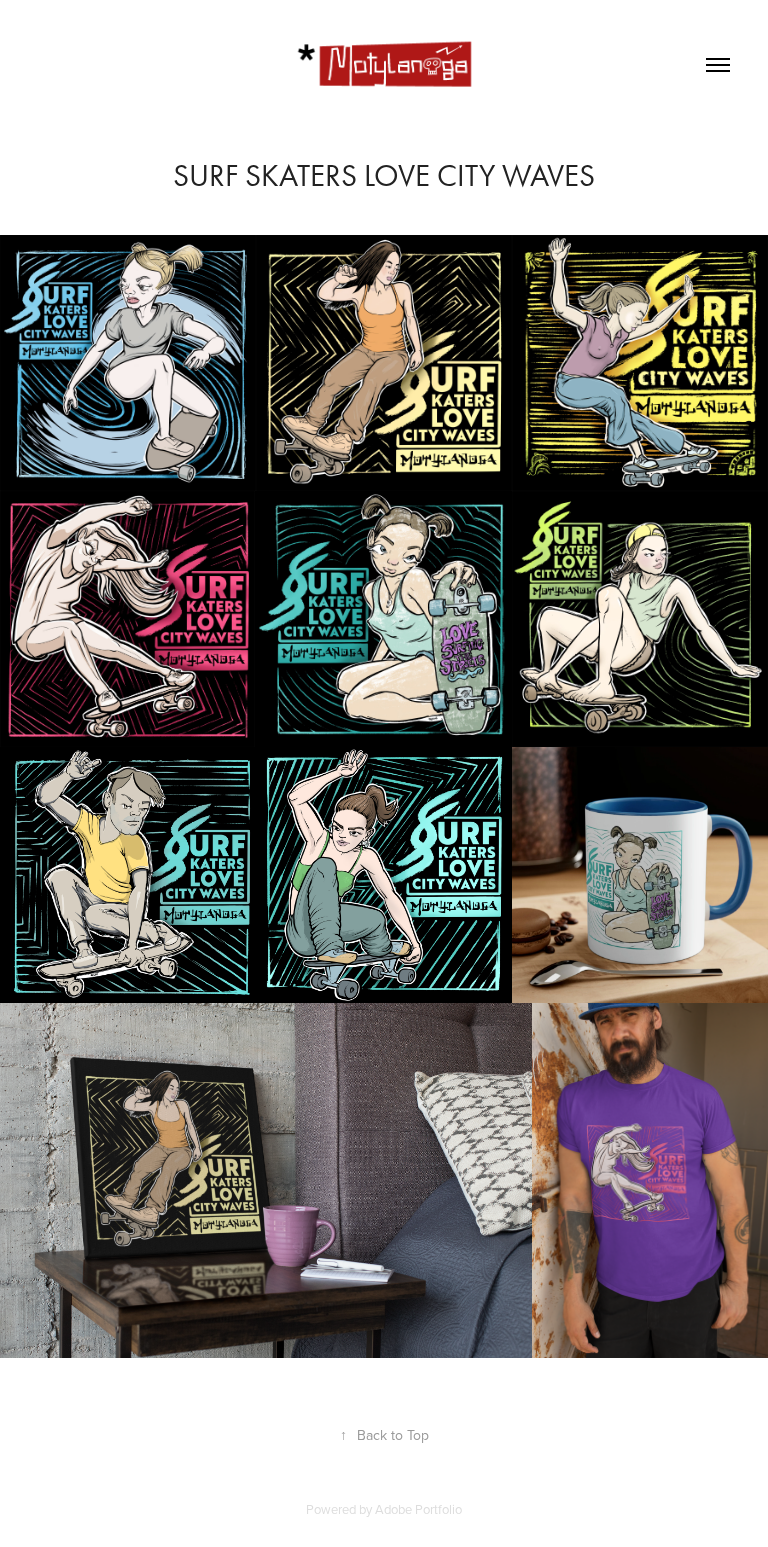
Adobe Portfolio (418, 1509)
